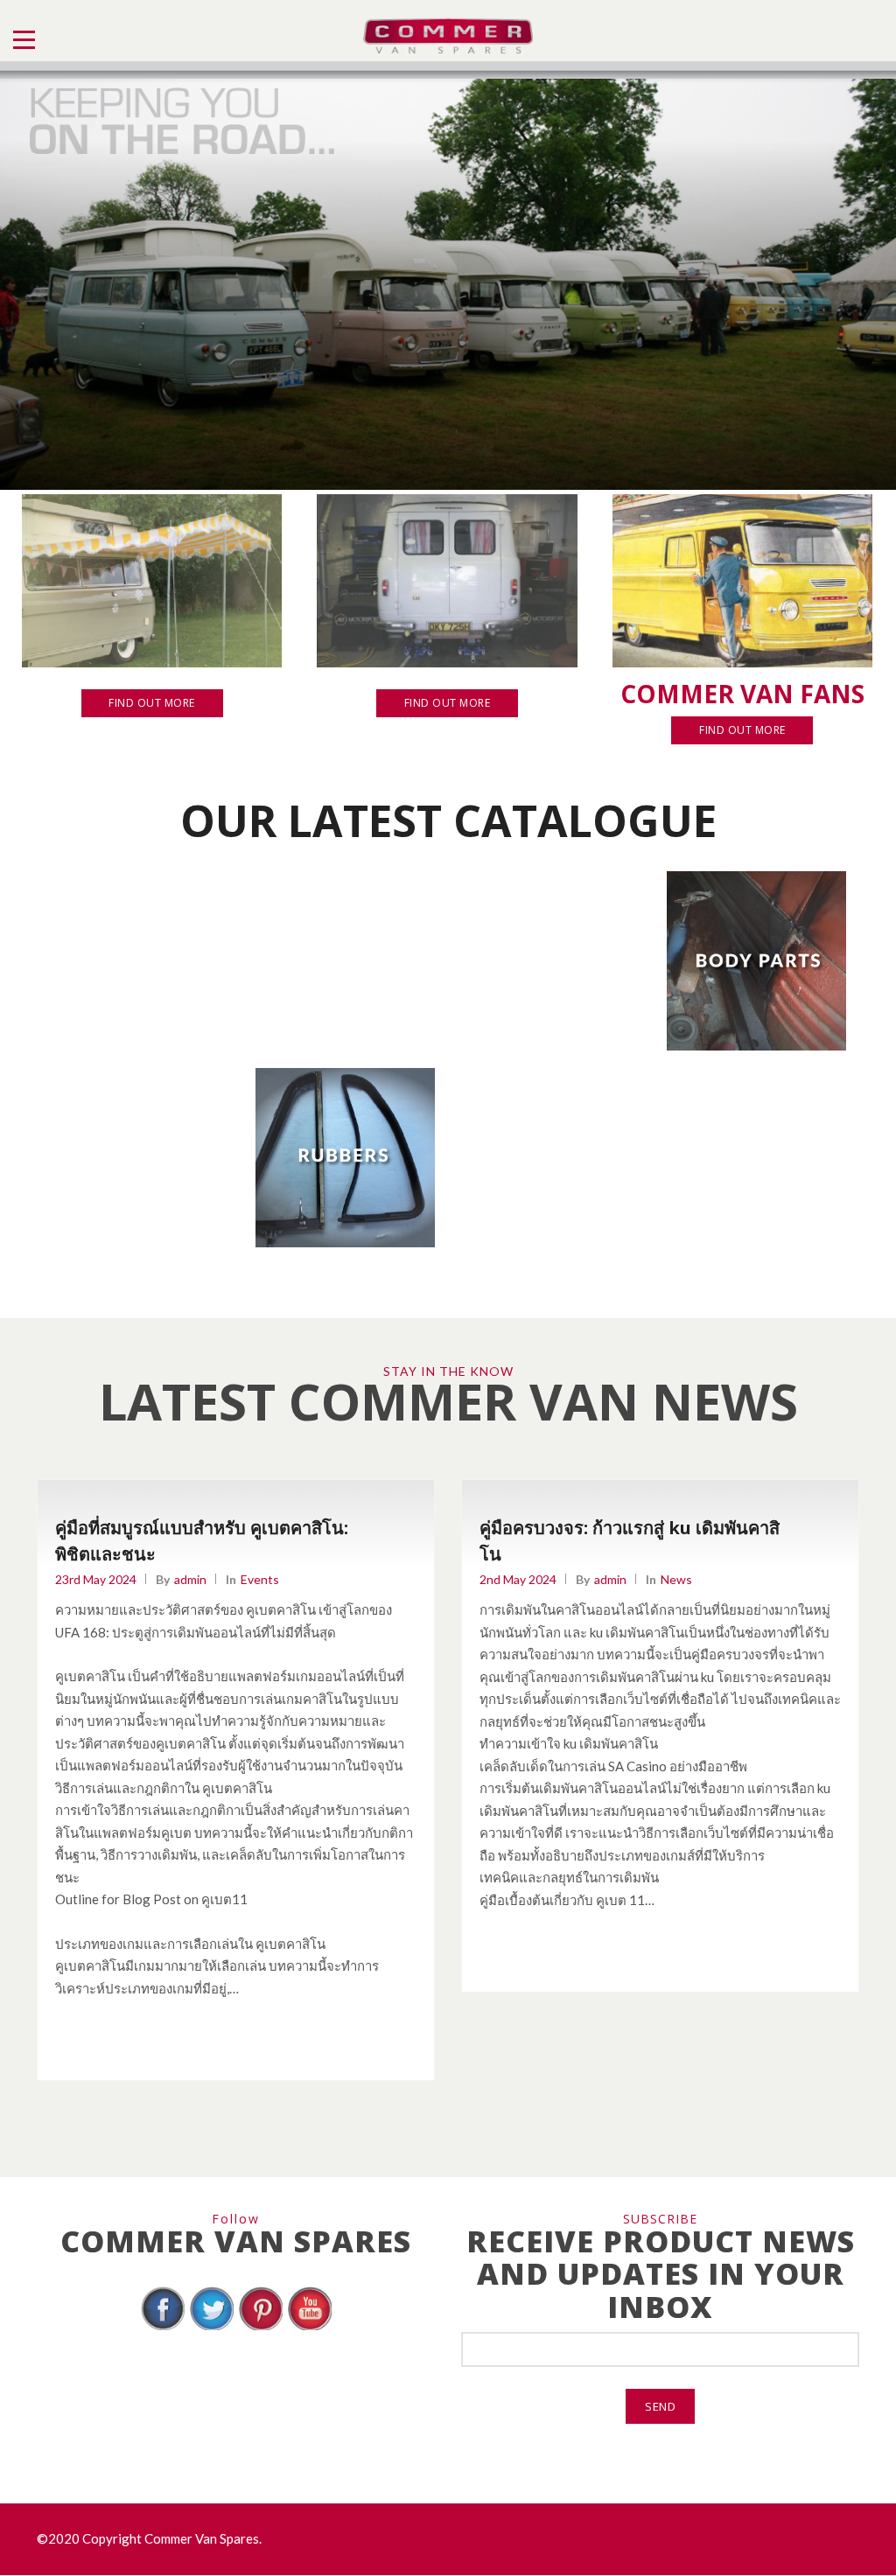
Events (260, 1579)
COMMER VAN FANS (742, 694)
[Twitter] (212, 2328)
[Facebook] (163, 2328)
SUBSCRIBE (660, 2219)
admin (190, 1579)
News (676, 1579)
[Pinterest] (261, 2328)
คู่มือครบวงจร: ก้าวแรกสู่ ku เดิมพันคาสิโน (630, 1541)
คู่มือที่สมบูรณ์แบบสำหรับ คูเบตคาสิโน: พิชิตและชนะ (202, 1541)
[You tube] (310, 2328)
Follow (236, 2219)
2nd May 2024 (518, 1579)
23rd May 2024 (96, 1579)
